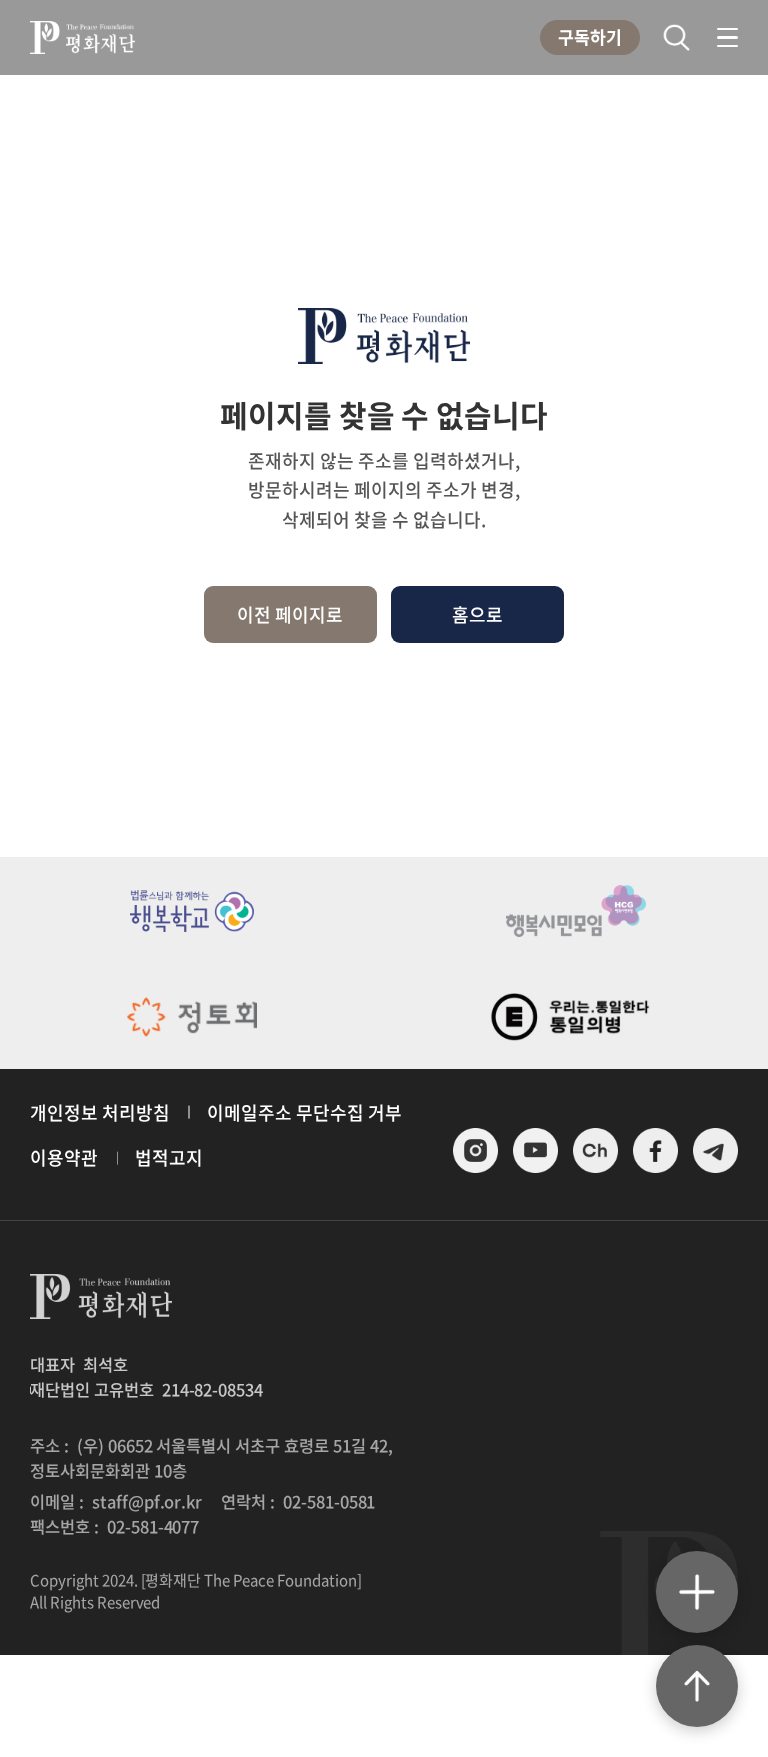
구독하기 (590, 37)
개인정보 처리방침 (100, 1112)
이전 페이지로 (290, 614)
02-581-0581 (329, 1501)
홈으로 (477, 614)
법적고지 (169, 1157)
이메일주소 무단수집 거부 (304, 1112)
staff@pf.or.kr (147, 1501)
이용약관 (64, 1157)
